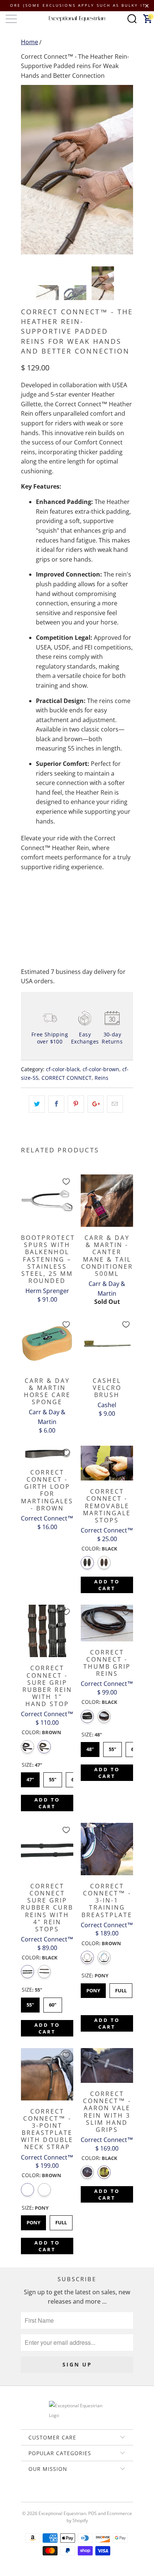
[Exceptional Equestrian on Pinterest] (77, 2495)
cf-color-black (63, 1069)
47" (30, 1778)
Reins (101, 1078)
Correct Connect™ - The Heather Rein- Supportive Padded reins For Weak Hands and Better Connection (75, 66)
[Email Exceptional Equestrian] (98, 2495)
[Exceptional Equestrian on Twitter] (55, 2495)
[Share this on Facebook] (56, 1104)
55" (53, 1778)
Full (121, 1989)
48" (90, 1747)
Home (30, 42)
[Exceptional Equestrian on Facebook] (66, 2495)
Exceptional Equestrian (62, 2513)
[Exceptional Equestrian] (77, 19)
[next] (126, 169)
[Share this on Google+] (96, 1104)
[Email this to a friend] (115, 1104)
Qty (26, 888)
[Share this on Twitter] (37, 1104)
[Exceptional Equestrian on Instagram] (87, 2495)
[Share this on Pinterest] (76, 1104)
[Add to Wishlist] (66, 1182)
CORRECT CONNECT (67, 1078)
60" (53, 2003)
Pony (93, 1989)
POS (93, 2513)
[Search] (132, 19)
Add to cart (107, 1585)
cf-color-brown (101, 1069)
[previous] (28, 169)
